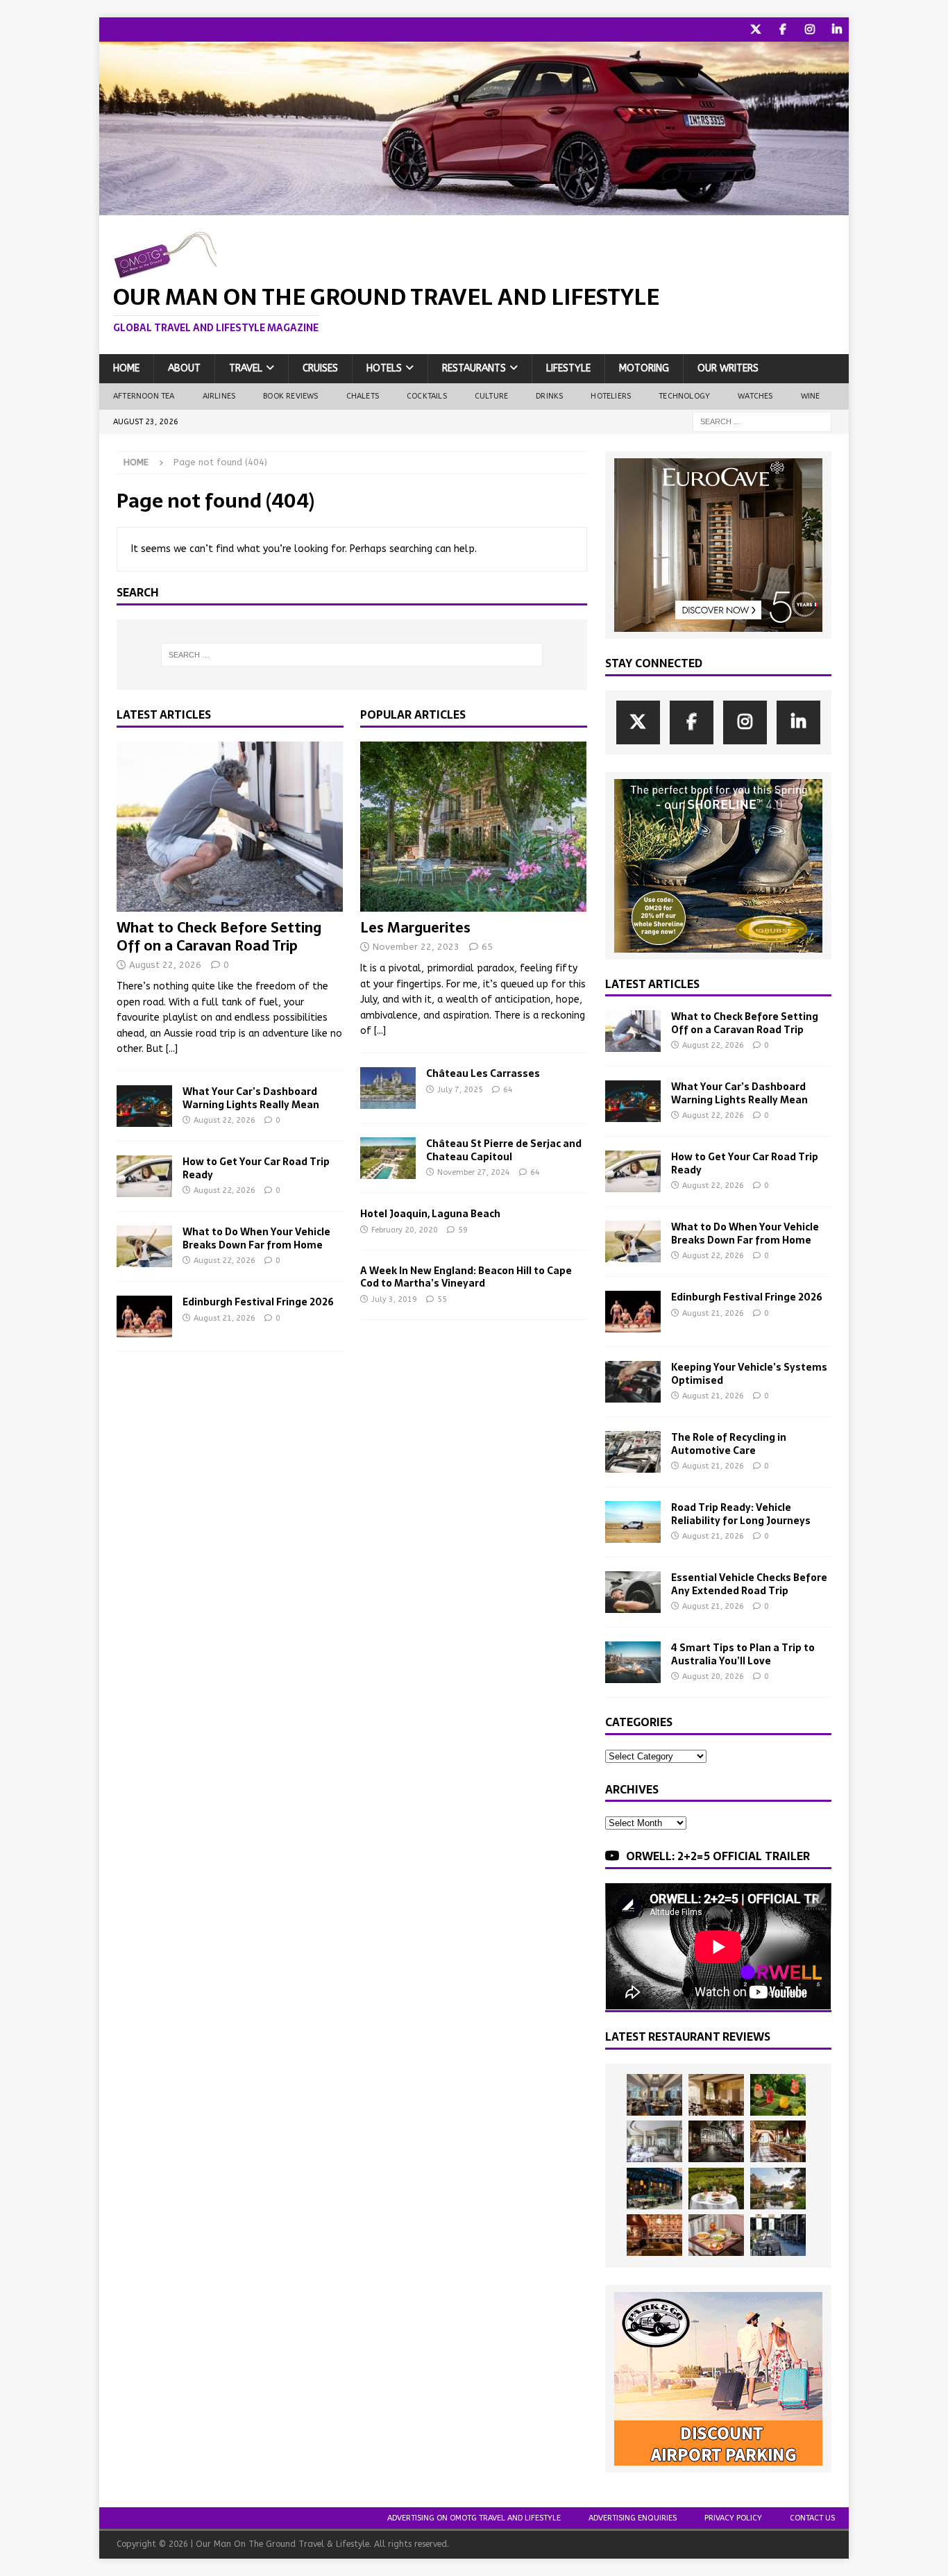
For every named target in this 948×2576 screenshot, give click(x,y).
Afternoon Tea (144, 396)
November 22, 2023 (416, 947)
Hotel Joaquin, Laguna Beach (430, 1214)
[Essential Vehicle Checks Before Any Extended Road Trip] (633, 1592)
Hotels (384, 368)
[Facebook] (782, 30)
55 (442, 1299)
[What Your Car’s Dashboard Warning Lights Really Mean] (144, 1106)
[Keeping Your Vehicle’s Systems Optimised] (633, 1382)
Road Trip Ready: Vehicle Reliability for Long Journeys (741, 1514)
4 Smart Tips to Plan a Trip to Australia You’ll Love (743, 1654)
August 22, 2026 (165, 965)
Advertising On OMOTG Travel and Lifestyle (474, 2518)
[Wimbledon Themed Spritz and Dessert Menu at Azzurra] (778, 2095)
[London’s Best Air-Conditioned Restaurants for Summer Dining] (654, 2141)
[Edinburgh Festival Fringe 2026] (144, 1316)
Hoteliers (611, 396)
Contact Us (812, 2518)
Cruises (320, 368)
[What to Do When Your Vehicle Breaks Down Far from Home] (144, 1246)
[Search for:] (762, 421)
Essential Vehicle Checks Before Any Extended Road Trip (749, 1584)
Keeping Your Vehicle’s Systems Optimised (749, 1373)
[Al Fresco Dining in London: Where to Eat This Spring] (778, 2235)
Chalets (363, 396)
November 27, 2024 (474, 1172)
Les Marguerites (415, 928)
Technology (684, 396)
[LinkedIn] (837, 30)
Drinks (549, 396)
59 (463, 1230)
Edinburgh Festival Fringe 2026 (258, 1302)
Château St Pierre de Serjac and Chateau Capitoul (504, 1150)
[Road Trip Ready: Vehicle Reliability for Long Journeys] (633, 1522)
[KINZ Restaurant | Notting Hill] (716, 2095)
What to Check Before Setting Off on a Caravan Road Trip (219, 937)
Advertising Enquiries (633, 2518)
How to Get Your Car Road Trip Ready (256, 1168)
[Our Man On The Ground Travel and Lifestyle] (474, 207)
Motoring (644, 368)
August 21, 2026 (225, 1318)
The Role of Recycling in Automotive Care (729, 1444)
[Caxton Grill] (654, 2095)
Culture (491, 396)
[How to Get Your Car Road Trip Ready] (144, 1176)
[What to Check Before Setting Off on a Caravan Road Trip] (230, 827)
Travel (246, 368)
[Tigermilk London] (654, 2235)
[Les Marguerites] (474, 827)
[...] (172, 1049)
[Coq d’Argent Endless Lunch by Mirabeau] (716, 2189)
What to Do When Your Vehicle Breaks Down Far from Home (256, 1238)
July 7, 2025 (460, 1090)
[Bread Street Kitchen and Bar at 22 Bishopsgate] (716, 2141)
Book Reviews (290, 396)
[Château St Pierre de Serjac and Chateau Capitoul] (388, 1158)
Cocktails (427, 396)
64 (508, 1090)
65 (487, 947)
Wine (811, 396)
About (184, 368)
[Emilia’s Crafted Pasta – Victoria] (716, 2235)
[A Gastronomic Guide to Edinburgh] (778, 2189)
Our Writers (728, 368)
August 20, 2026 (713, 1676)
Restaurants (474, 368)
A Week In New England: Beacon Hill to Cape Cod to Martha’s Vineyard (466, 1277)
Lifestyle (568, 368)
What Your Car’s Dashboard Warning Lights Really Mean (251, 1098)
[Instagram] (810, 30)
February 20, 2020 (405, 1230)
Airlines (219, 396)
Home (126, 368)
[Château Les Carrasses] (388, 1088)
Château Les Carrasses (483, 1073)
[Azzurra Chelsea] (654, 2189)
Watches (755, 396)
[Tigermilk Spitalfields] (778, 2141)
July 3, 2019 (394, 1299)
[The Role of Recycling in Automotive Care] (633, 1452)
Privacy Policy (733, 2518)
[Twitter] (755, 30)
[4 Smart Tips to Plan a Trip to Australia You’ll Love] (633, 1662)
